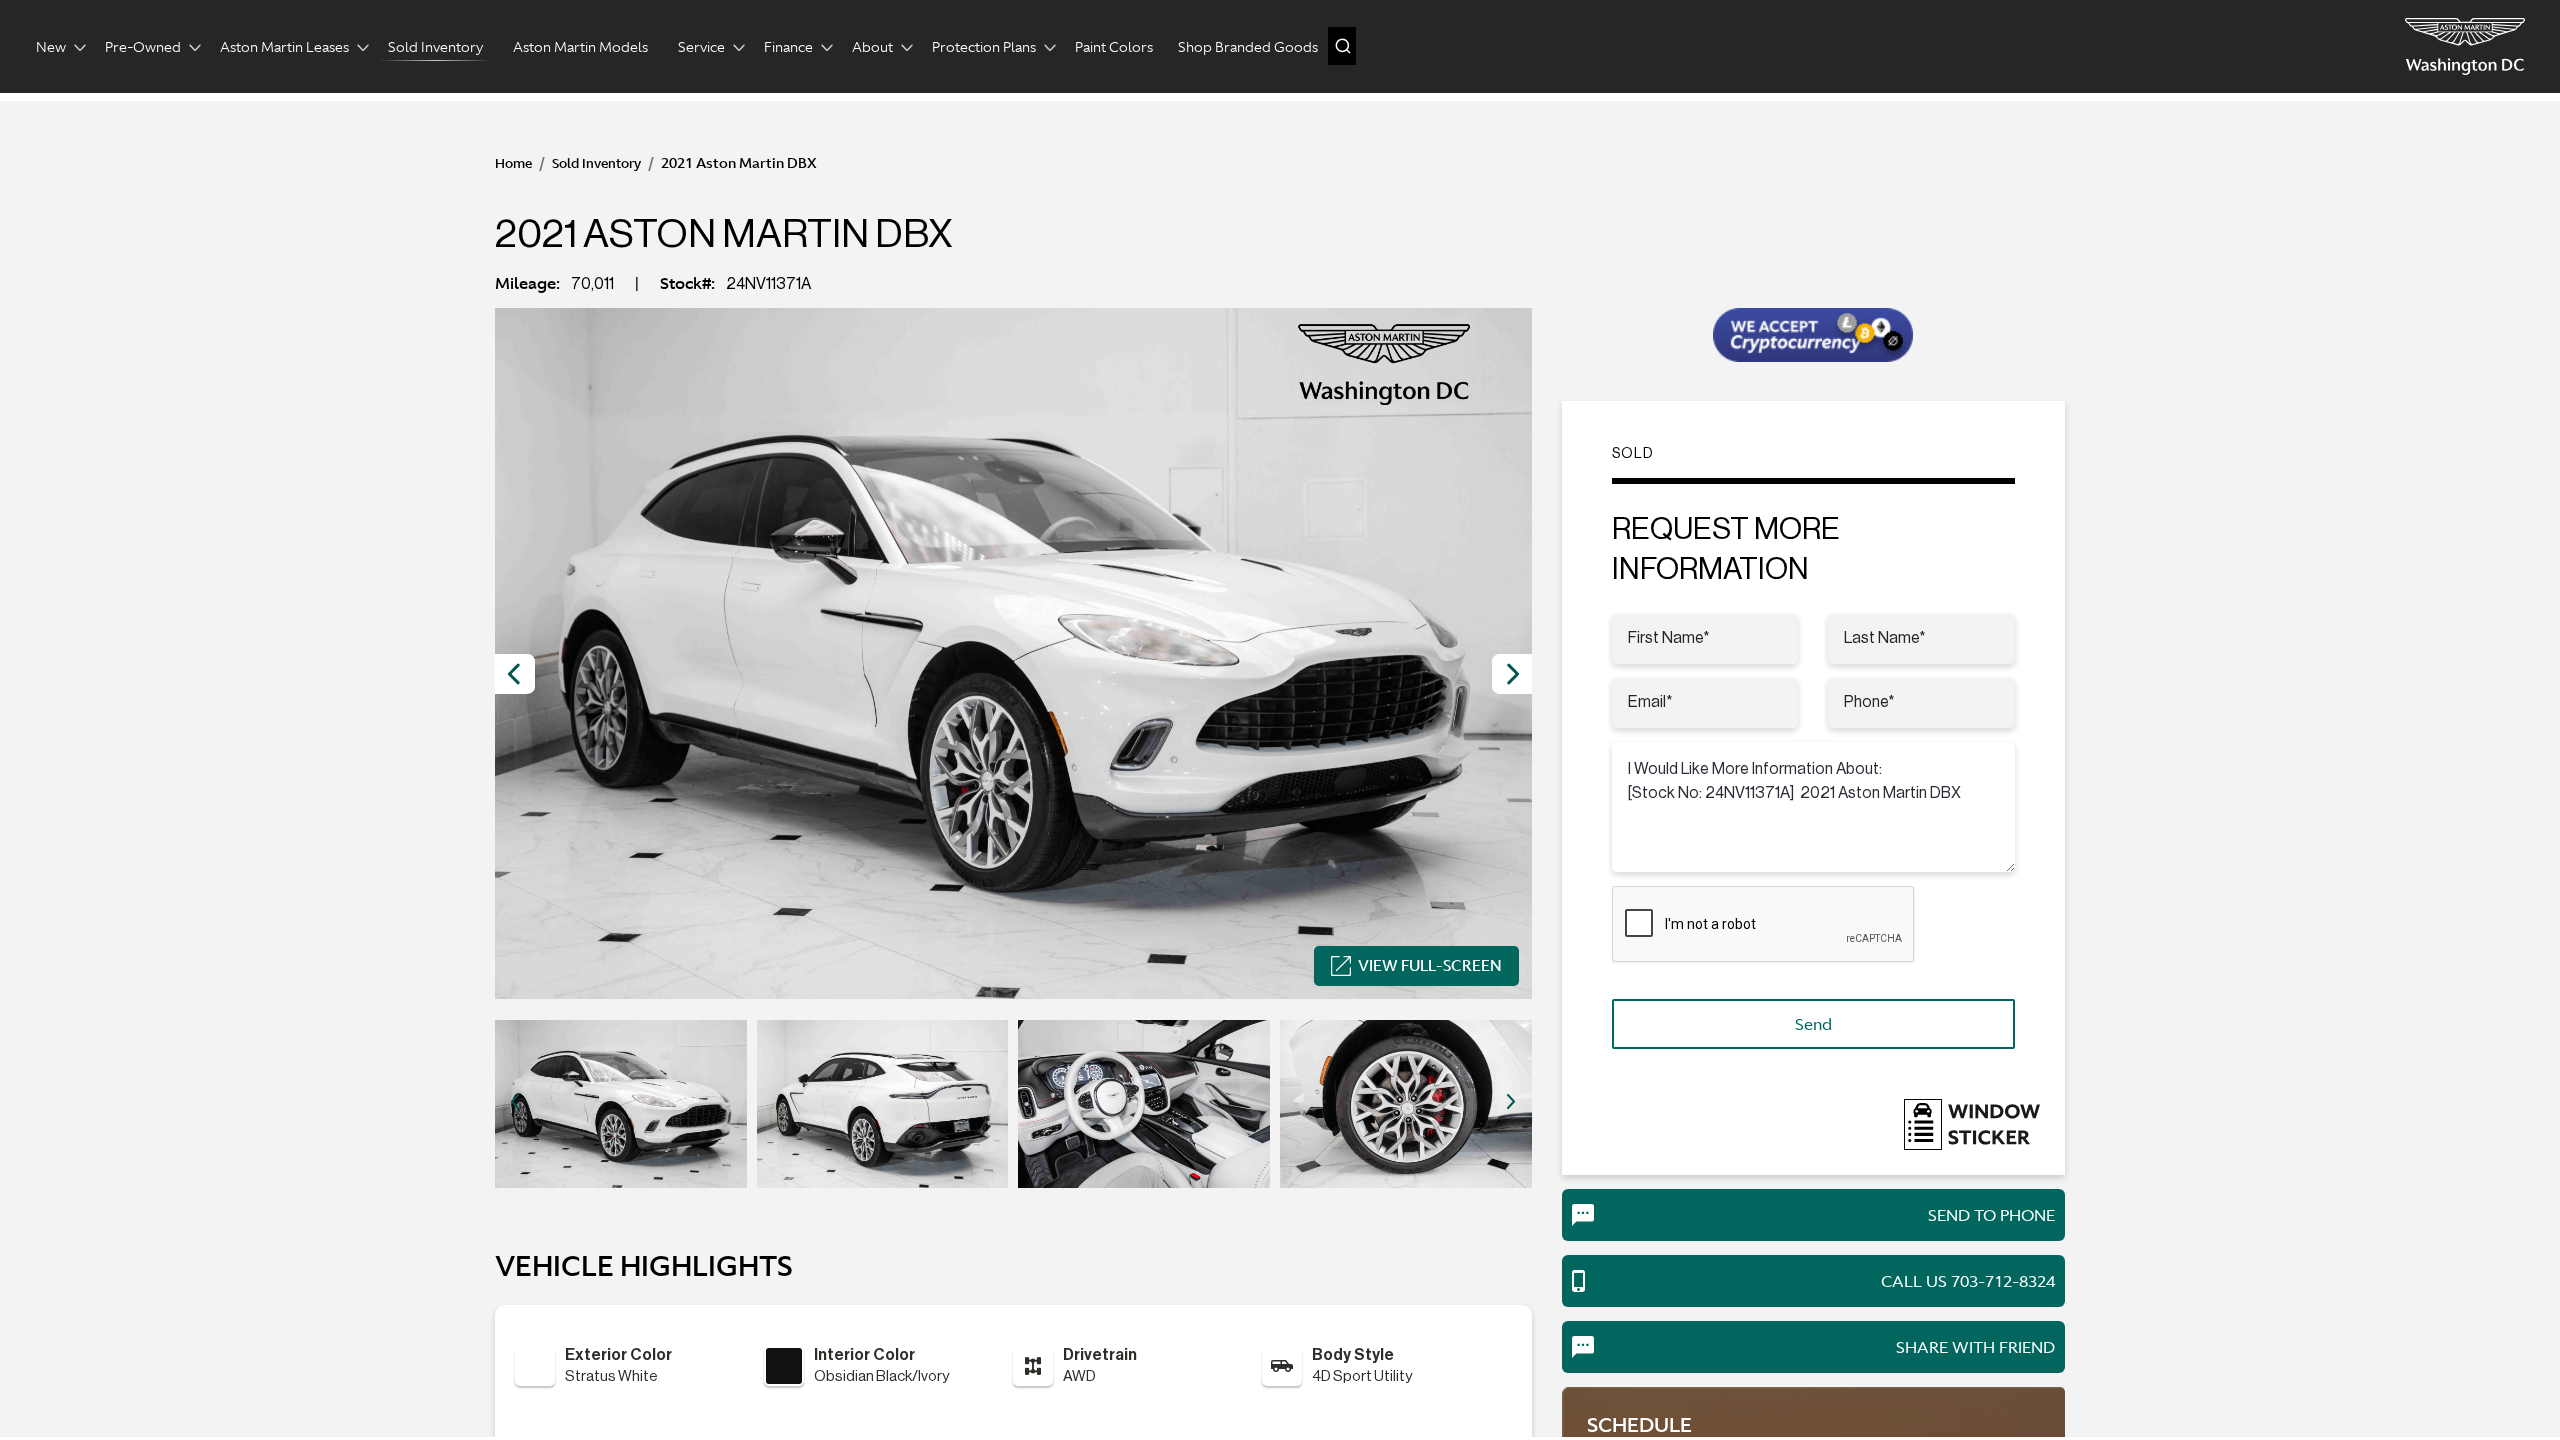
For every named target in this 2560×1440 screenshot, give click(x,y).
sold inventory (596, 163)
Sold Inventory (435, 47)
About (872, 47)
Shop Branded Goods (1248, 47)
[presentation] (515, 674)
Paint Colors (1114, 47)
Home (513, 163)
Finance (788, 47)
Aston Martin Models (580, 47)
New (51, 47)
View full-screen (1430, 965)
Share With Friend (1975, 1347)
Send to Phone (1991, 1215)
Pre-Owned (143, 47)
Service (701, 47)
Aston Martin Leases (284, 47)
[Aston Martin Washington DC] (2465, 46)
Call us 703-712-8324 (1968, 1281)
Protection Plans (984, 47)
